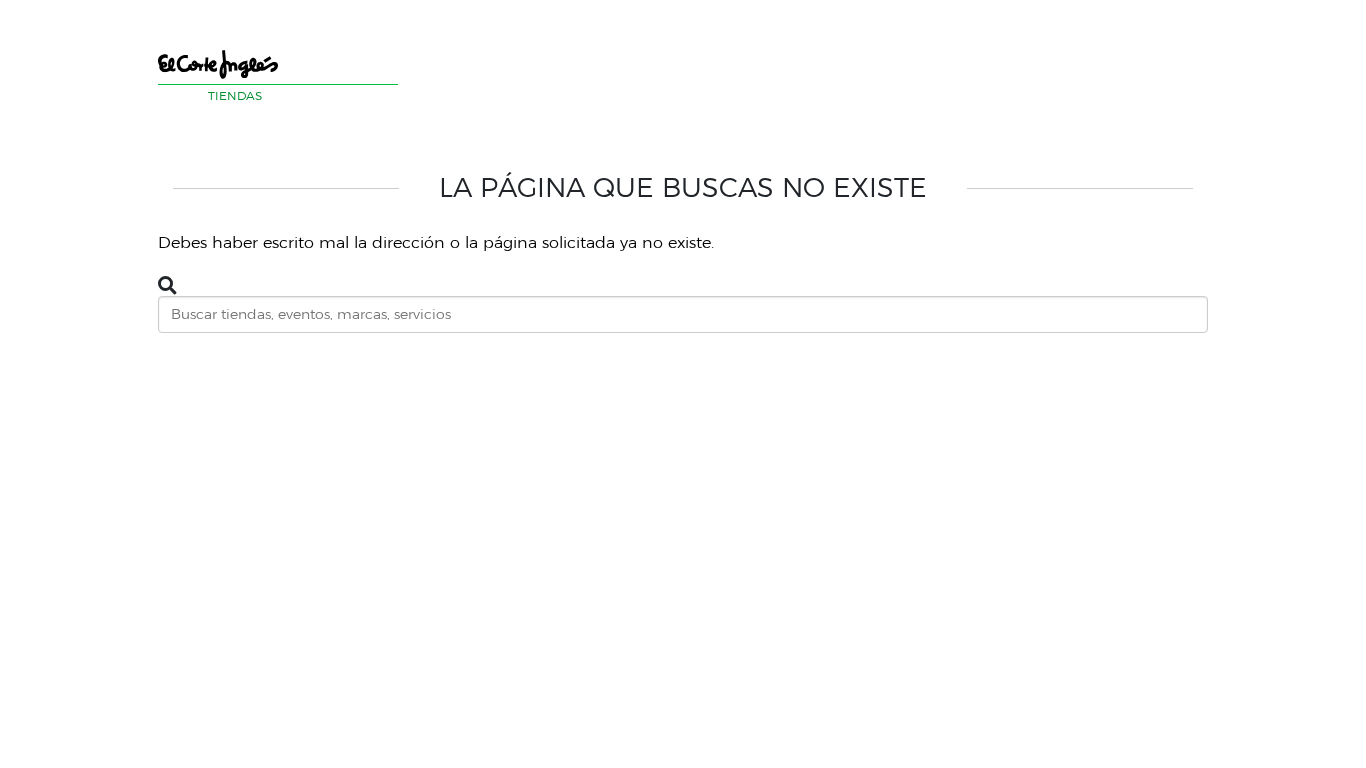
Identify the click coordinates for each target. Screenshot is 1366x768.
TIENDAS (235, 95)
